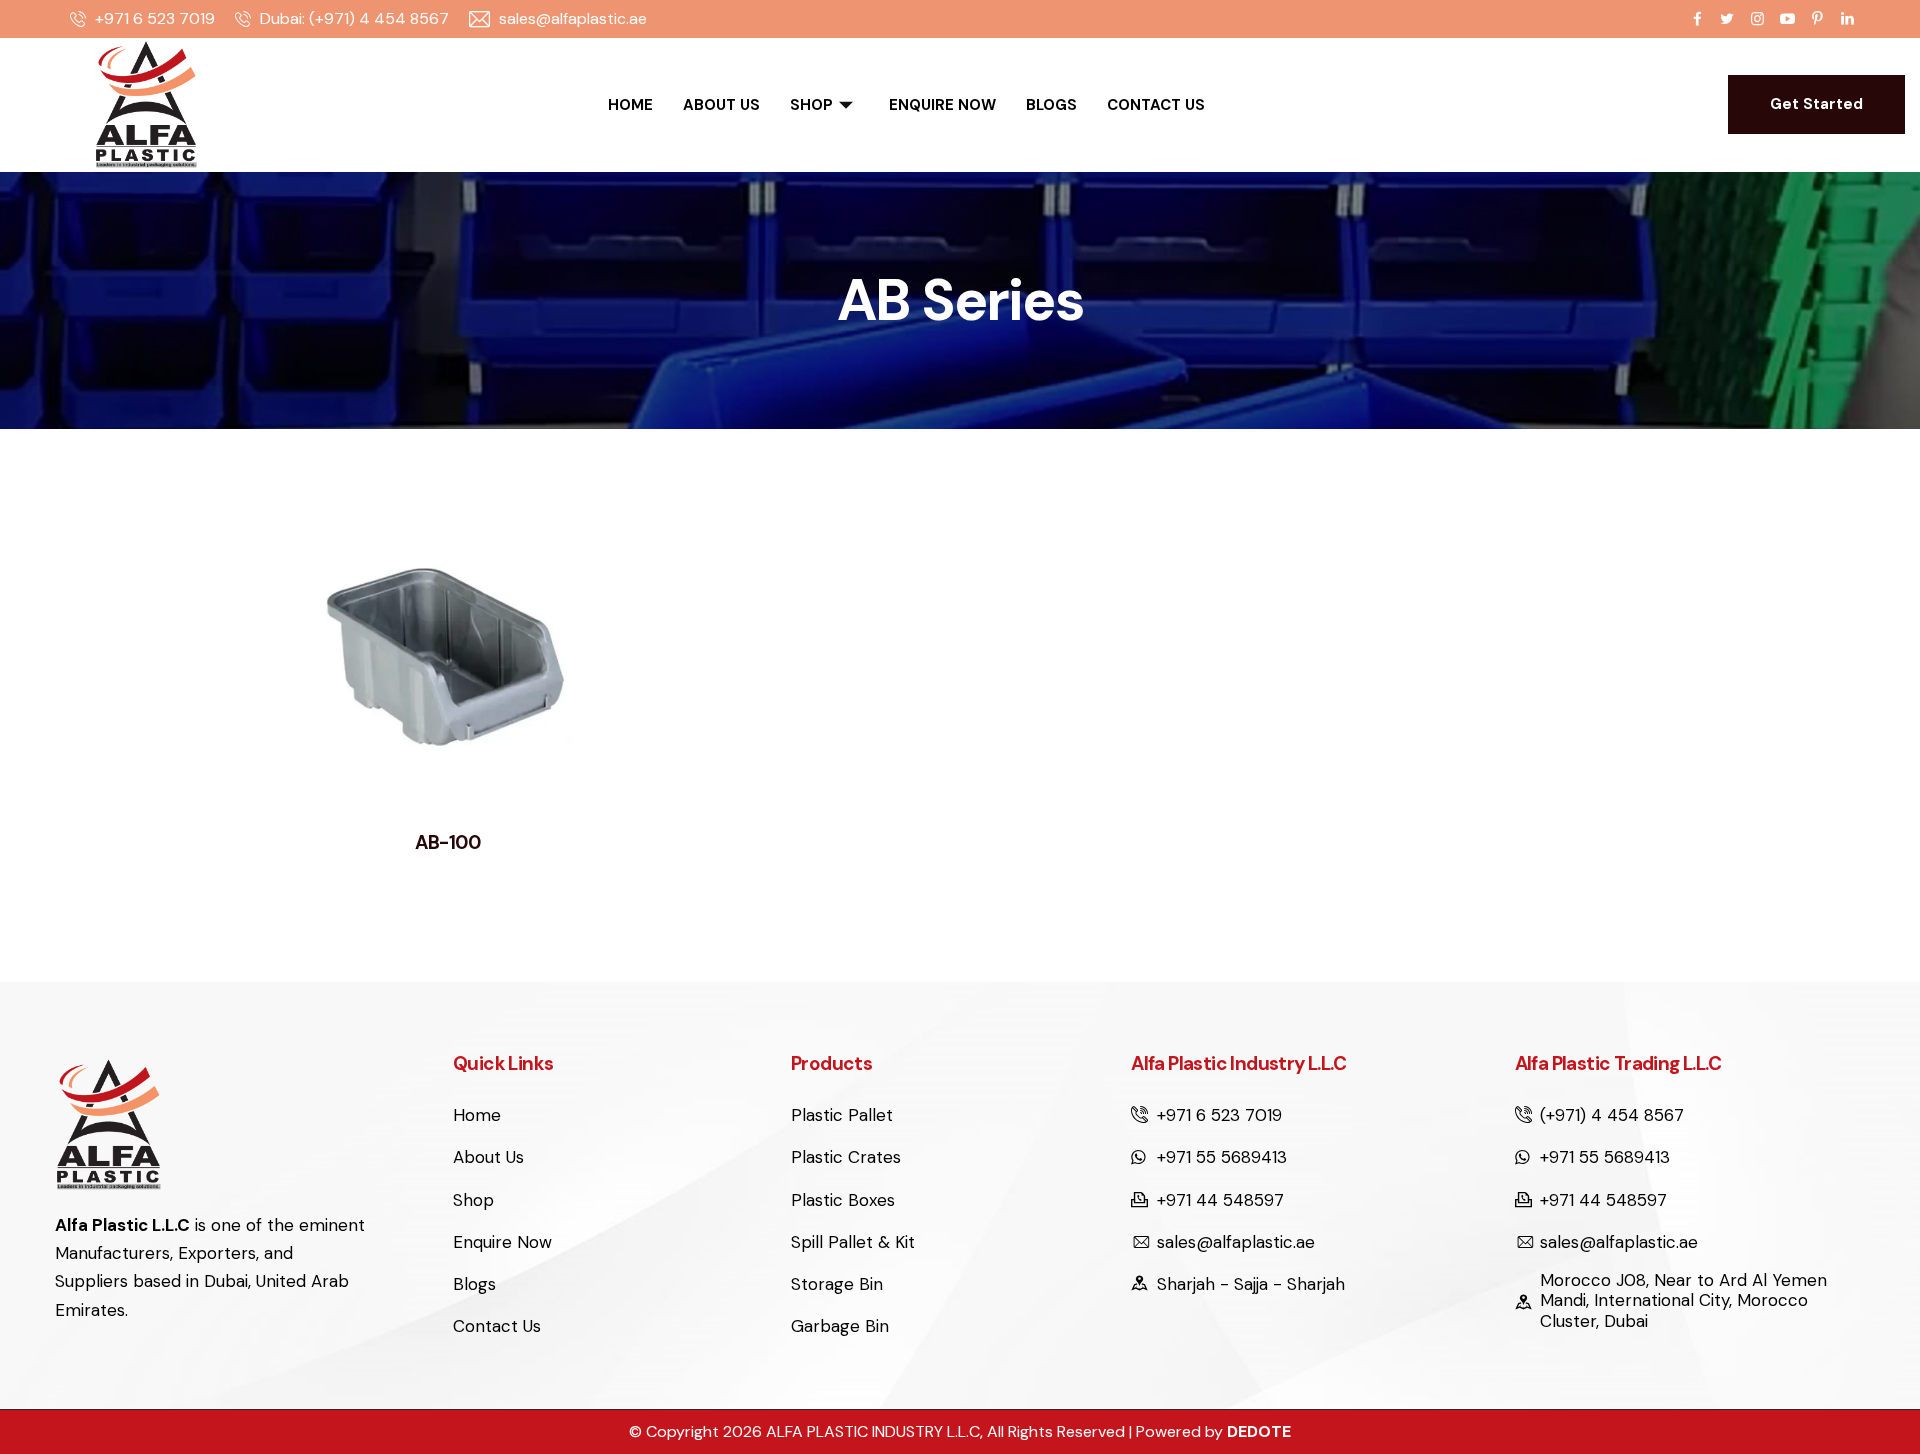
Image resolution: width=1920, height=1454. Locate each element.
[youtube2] (1787, 19)
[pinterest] (1817, 19)
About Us (721, 105)
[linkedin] (1847, 19)
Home (630, 105)
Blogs (1051, 105)
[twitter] (1727, 19)
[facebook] (1697, 19)
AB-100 (447, 843)
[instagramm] (1757, 19)
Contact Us (1156, 105)
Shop (811, 105)
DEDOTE (1259, 1431)
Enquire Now (942, 105)
